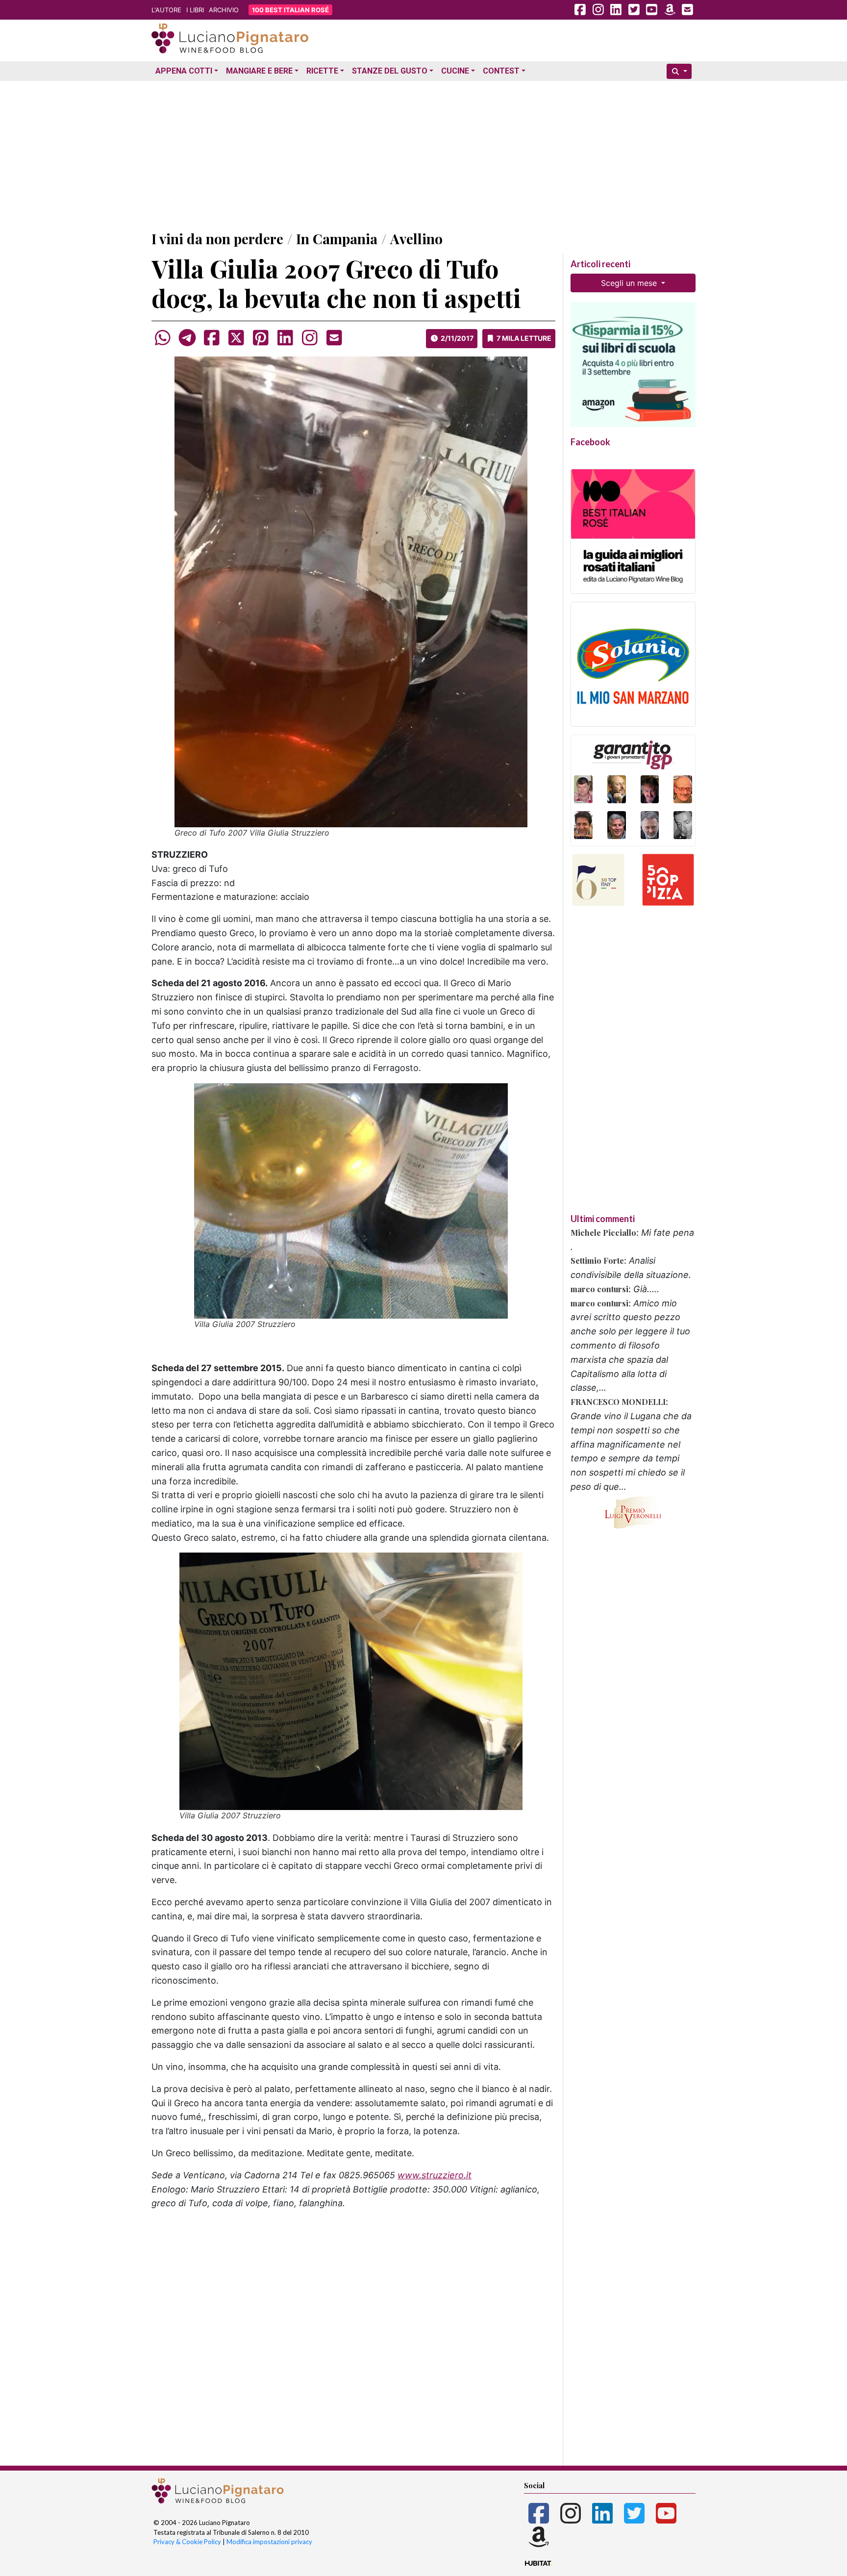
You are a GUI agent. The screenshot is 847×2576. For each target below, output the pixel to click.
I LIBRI (195, 10)
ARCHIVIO (224, 10)
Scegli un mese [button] (630, 283)
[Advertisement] (423, 153)
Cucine (455, 71)
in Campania (337, 239)
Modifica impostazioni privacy (269, 2542)
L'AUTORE (166, 10)
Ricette (322, 71)
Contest (501, 71)
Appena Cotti (184, 71)
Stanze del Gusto (390, 71)
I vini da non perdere (217, 239)
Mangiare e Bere (259, 71)
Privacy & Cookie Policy (187, 2542)
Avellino (416, 239)
